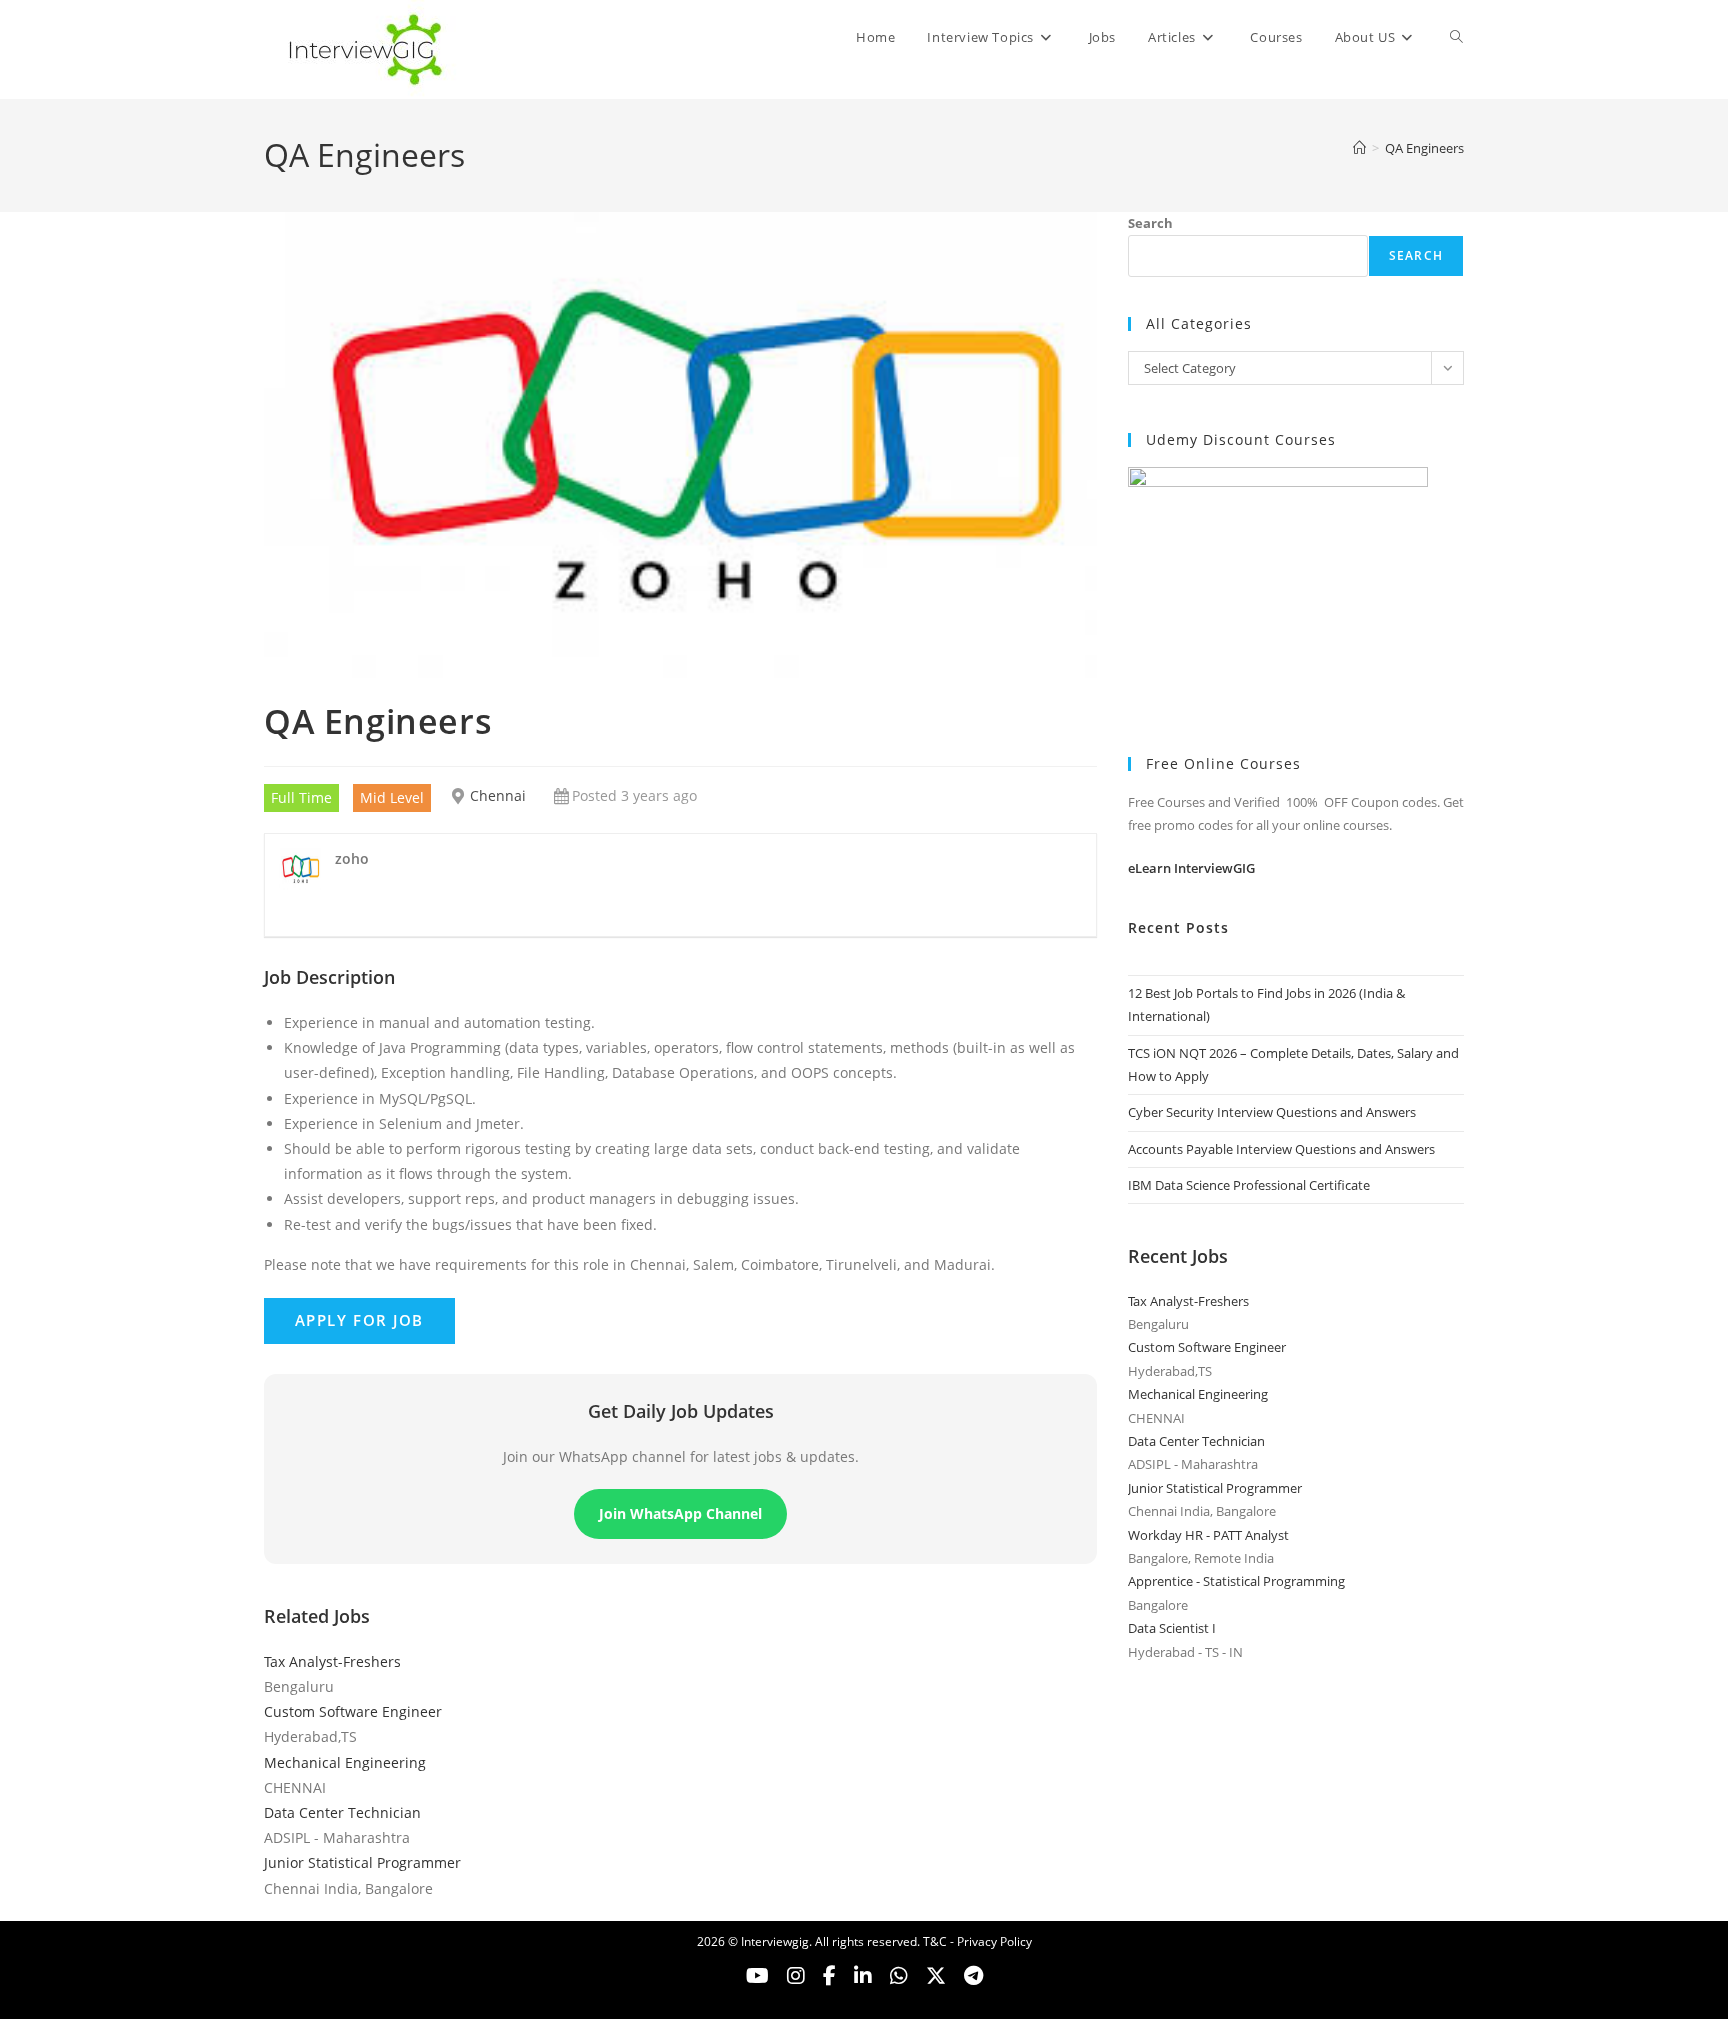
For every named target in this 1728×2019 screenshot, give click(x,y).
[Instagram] (796, 1976)
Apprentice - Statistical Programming (1236, 1581)
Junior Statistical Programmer (362, 1862)
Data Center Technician (342, 1812)
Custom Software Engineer (353, 1711)
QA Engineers (1424, 148)
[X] (899, 1976)
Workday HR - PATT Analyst (1208, 1535)
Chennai (498, 795)
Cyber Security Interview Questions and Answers (1272, 1112)
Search (1150, 223)
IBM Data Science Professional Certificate (1249, 1185)
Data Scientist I (1172, 1628)
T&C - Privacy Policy (977, 1941)
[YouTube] (757, 1976)
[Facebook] (829, 1976)
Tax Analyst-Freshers (332, 1661)
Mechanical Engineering (345, 1762)
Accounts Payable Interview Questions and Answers (1281, 1149)
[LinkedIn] (863, 1976)
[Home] (1359, 148)
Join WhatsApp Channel (680, 1513)
